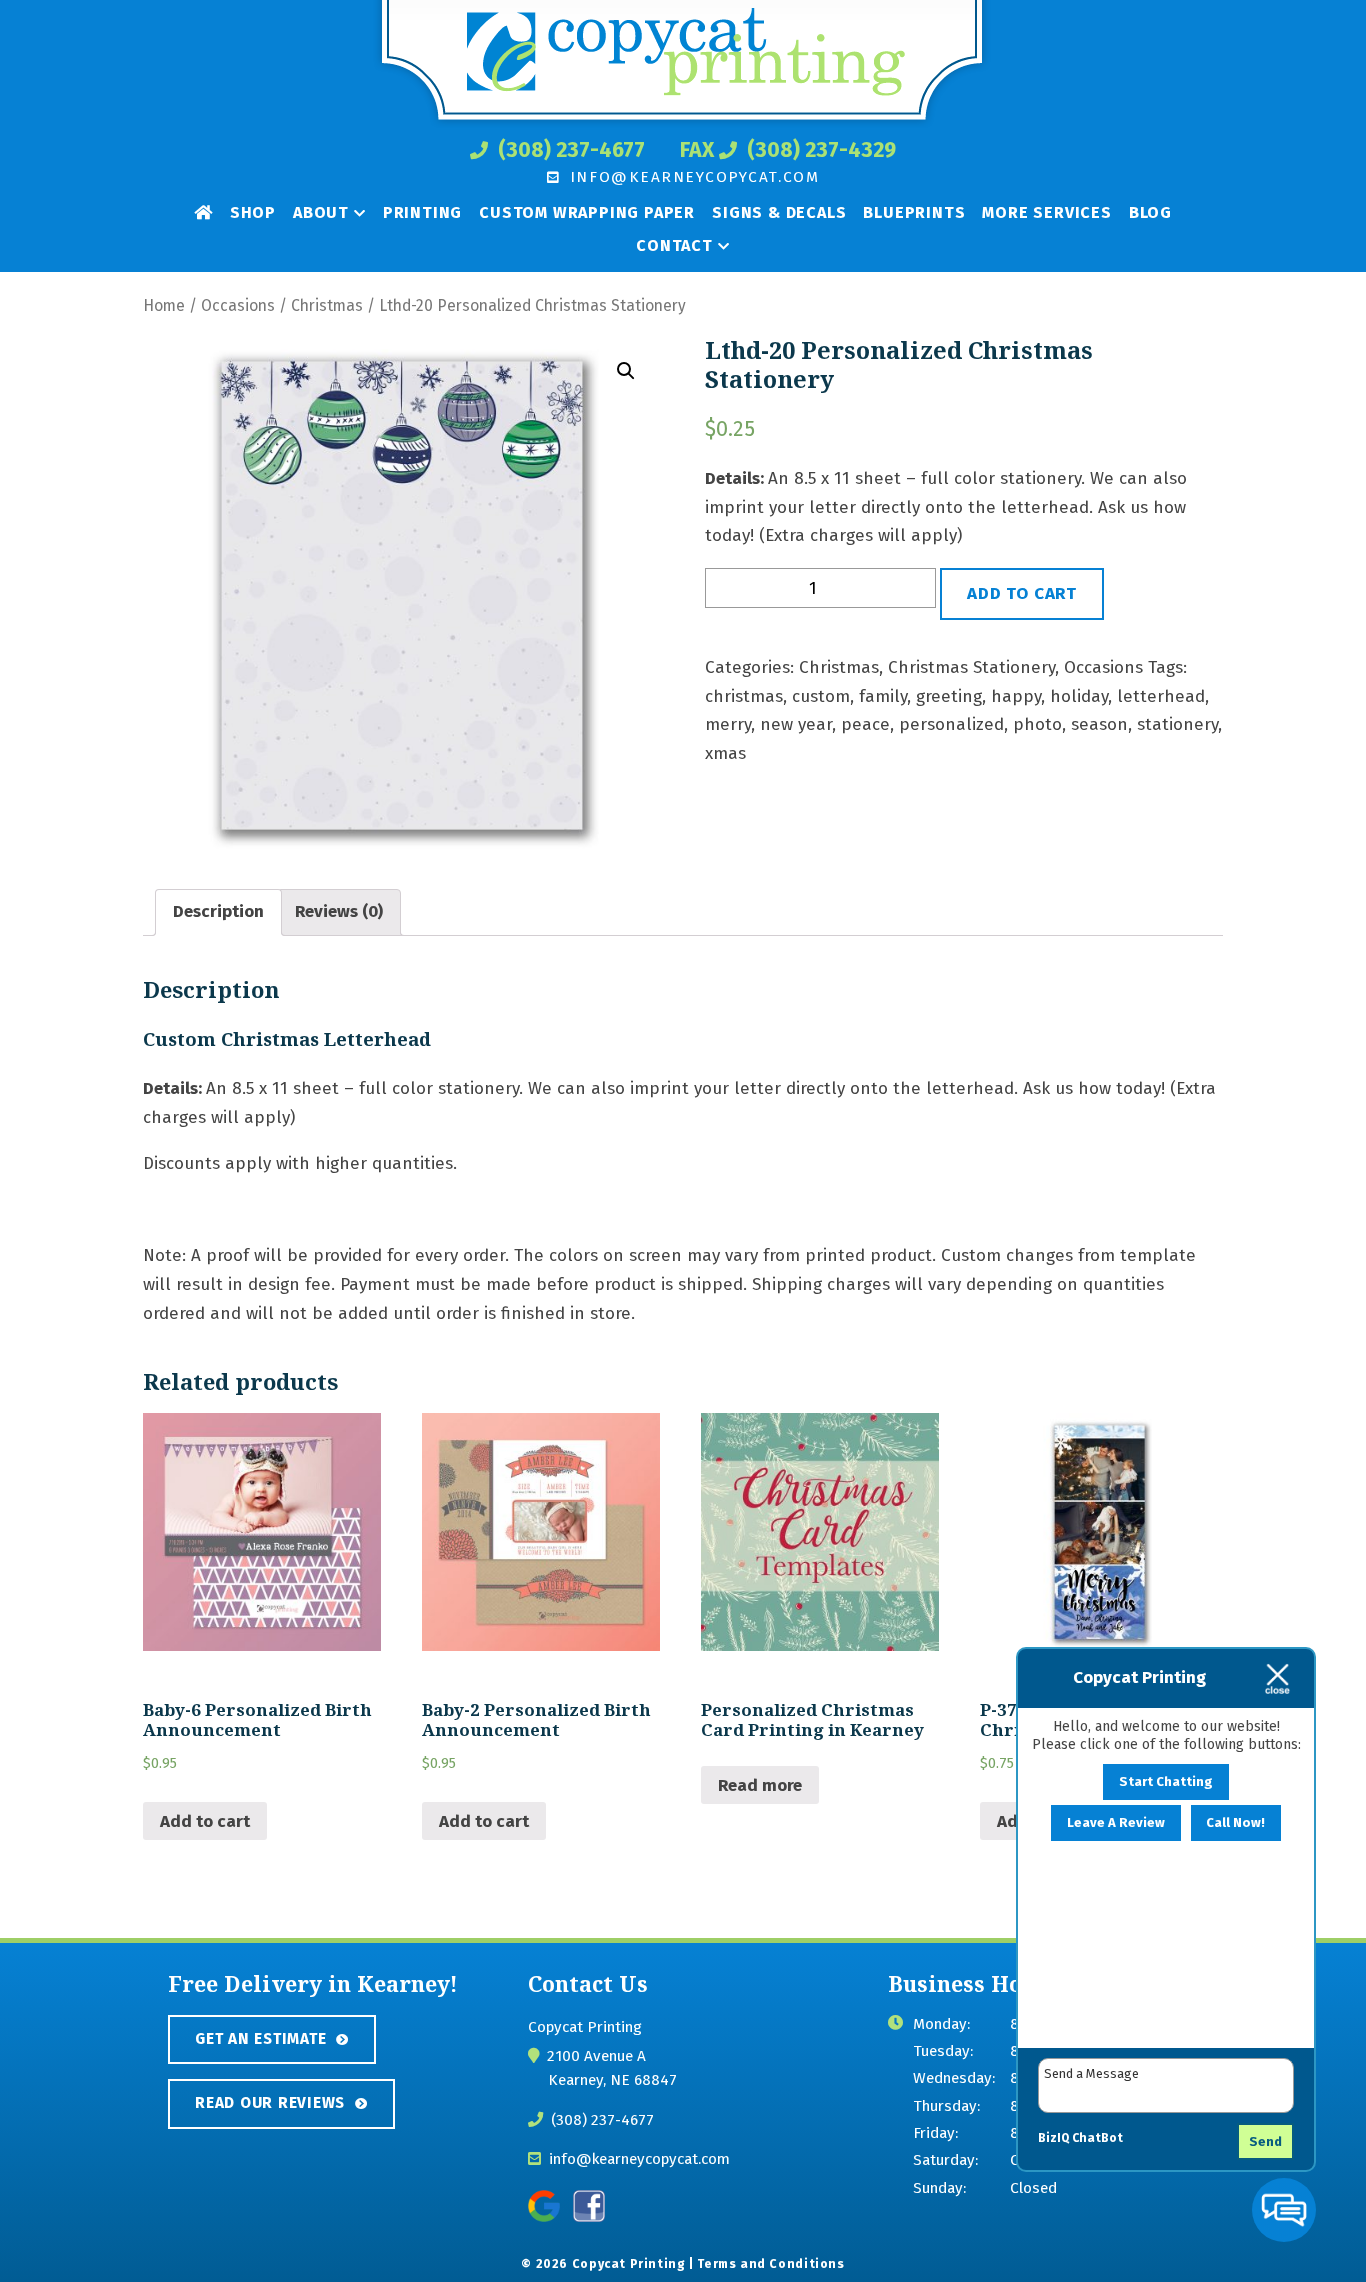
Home (164, 305)
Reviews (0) (339, 911)
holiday (1079, 696)
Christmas (327, 305)
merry (728, 724)
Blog (1150, 212)
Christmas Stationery (971, 667)
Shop (253, 212)
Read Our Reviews (270, 2103)
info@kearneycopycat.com (691, 177)
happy (1016, 696)
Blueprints (914, 212)
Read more (760, 1785)
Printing (422, 212)
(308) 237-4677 (569, 150)
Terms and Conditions (770, 2264)
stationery (1177, 724)
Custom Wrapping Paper (587, 212)
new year (796, 724)
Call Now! (1235, 1823)
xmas (725, 753)
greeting (949, 696)
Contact (674, 245)
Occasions (238, 305)
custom (821, 696)
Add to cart (1022, 593)
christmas (744, 696)
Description (218, 911)
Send (1265, 2141)
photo (1037, 724)
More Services (1046, 212)
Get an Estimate (260, 2039)
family (883, 696)
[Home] (203, 211)
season (1099, 724)
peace (865, 724)
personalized (951, 724)
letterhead (1161, 696)
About (321, 212)
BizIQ (1053, 2138)
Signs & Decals (779, 212)
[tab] (218, 913)
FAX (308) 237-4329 (788, 150)
